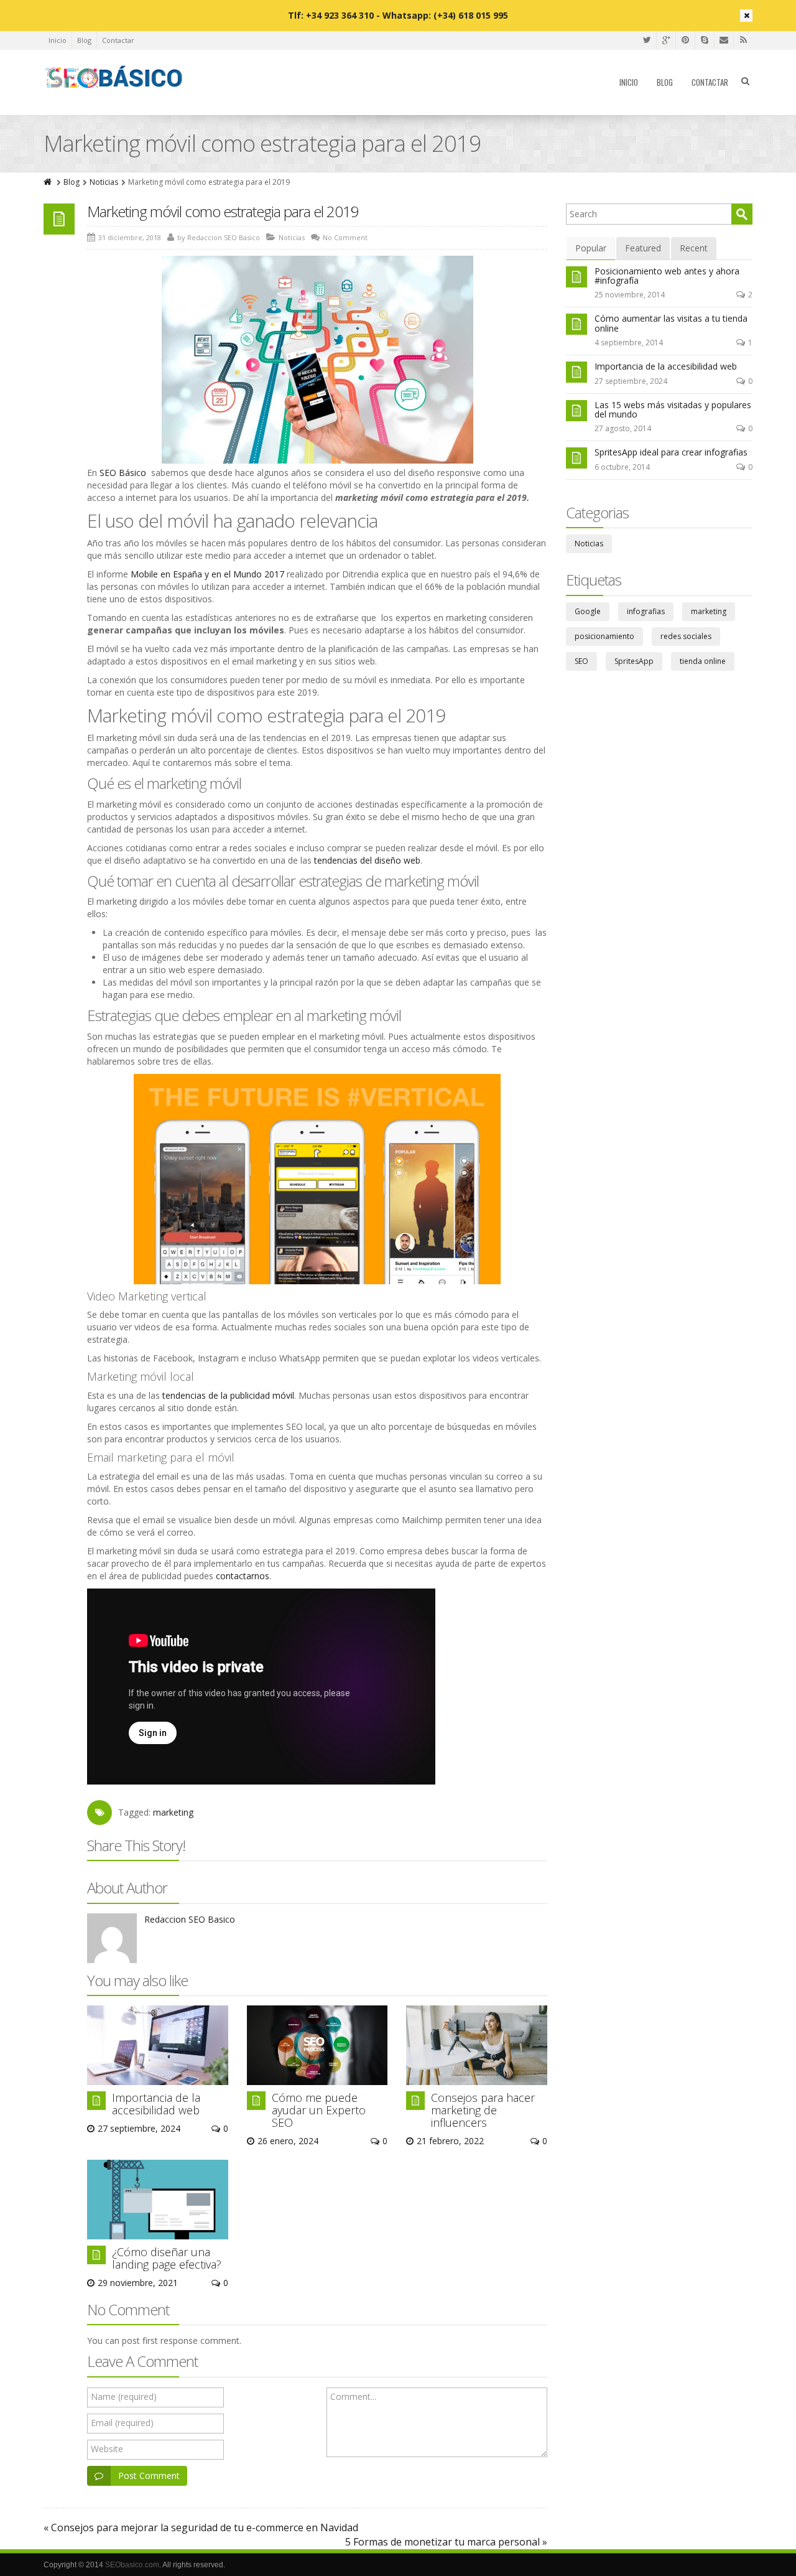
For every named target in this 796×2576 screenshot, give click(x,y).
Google (588, 611)
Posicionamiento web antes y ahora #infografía (667, 276)
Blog (84, 40)
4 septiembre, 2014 (629, 343)
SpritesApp (634, 661)
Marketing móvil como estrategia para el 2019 (223, 211)
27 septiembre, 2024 (631, 381)
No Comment (345, 237)
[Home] (49, 182)
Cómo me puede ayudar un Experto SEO (319, 2110)
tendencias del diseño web (366, 860)
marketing (173, 1812)
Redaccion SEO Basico (190, 1919)
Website (107, 2449)
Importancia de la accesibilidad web (156, 2104)
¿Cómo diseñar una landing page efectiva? (167, 2258)
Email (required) (122, 2423)
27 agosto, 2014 (623, 428)
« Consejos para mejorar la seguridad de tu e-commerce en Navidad (201, 2527)
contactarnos (241, 1576)
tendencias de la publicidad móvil (227, 1395)
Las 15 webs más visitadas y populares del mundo (673, 409)
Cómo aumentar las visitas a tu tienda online (671, 323)
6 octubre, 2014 (622, 467)
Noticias (104, 182)
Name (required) (124, 2396)
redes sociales (686, 636)
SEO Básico (123, 473)
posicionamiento (604, 636)
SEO (581, 661)
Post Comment (149, 2476)
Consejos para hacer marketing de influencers (483, 2110)
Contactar (118, 40)
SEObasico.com (132, 2565)
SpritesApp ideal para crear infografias (671, 452)
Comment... (353, 2396)
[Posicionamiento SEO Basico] (114, 78)
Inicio (58, 40)
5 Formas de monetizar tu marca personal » (446, 2542)
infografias (646, 611)
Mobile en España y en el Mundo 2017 (206, 574)
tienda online (703, 661)
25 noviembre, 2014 (630, 295)
